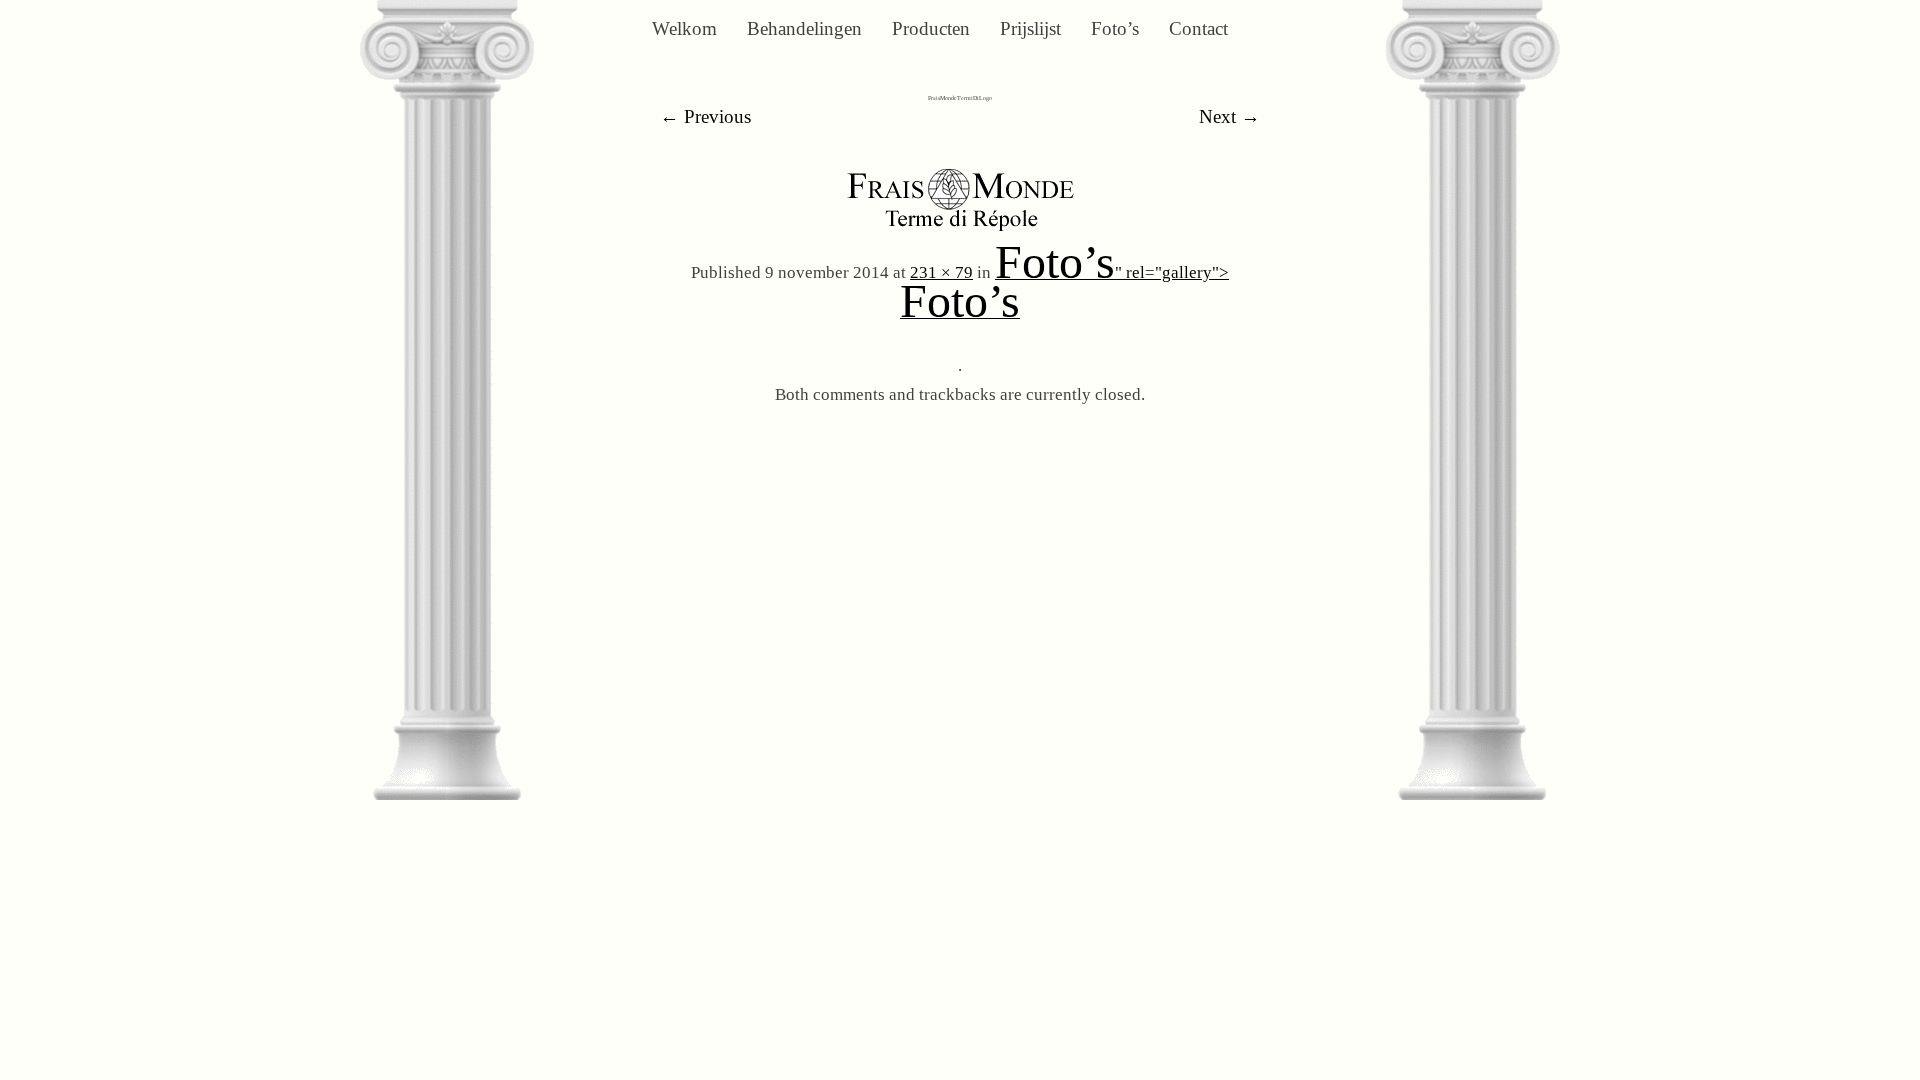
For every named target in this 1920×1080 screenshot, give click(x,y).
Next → (1229, 116)
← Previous (705, 116)
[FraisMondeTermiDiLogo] (960, 232)
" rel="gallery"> (1064, 295)
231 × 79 (941, 272)
